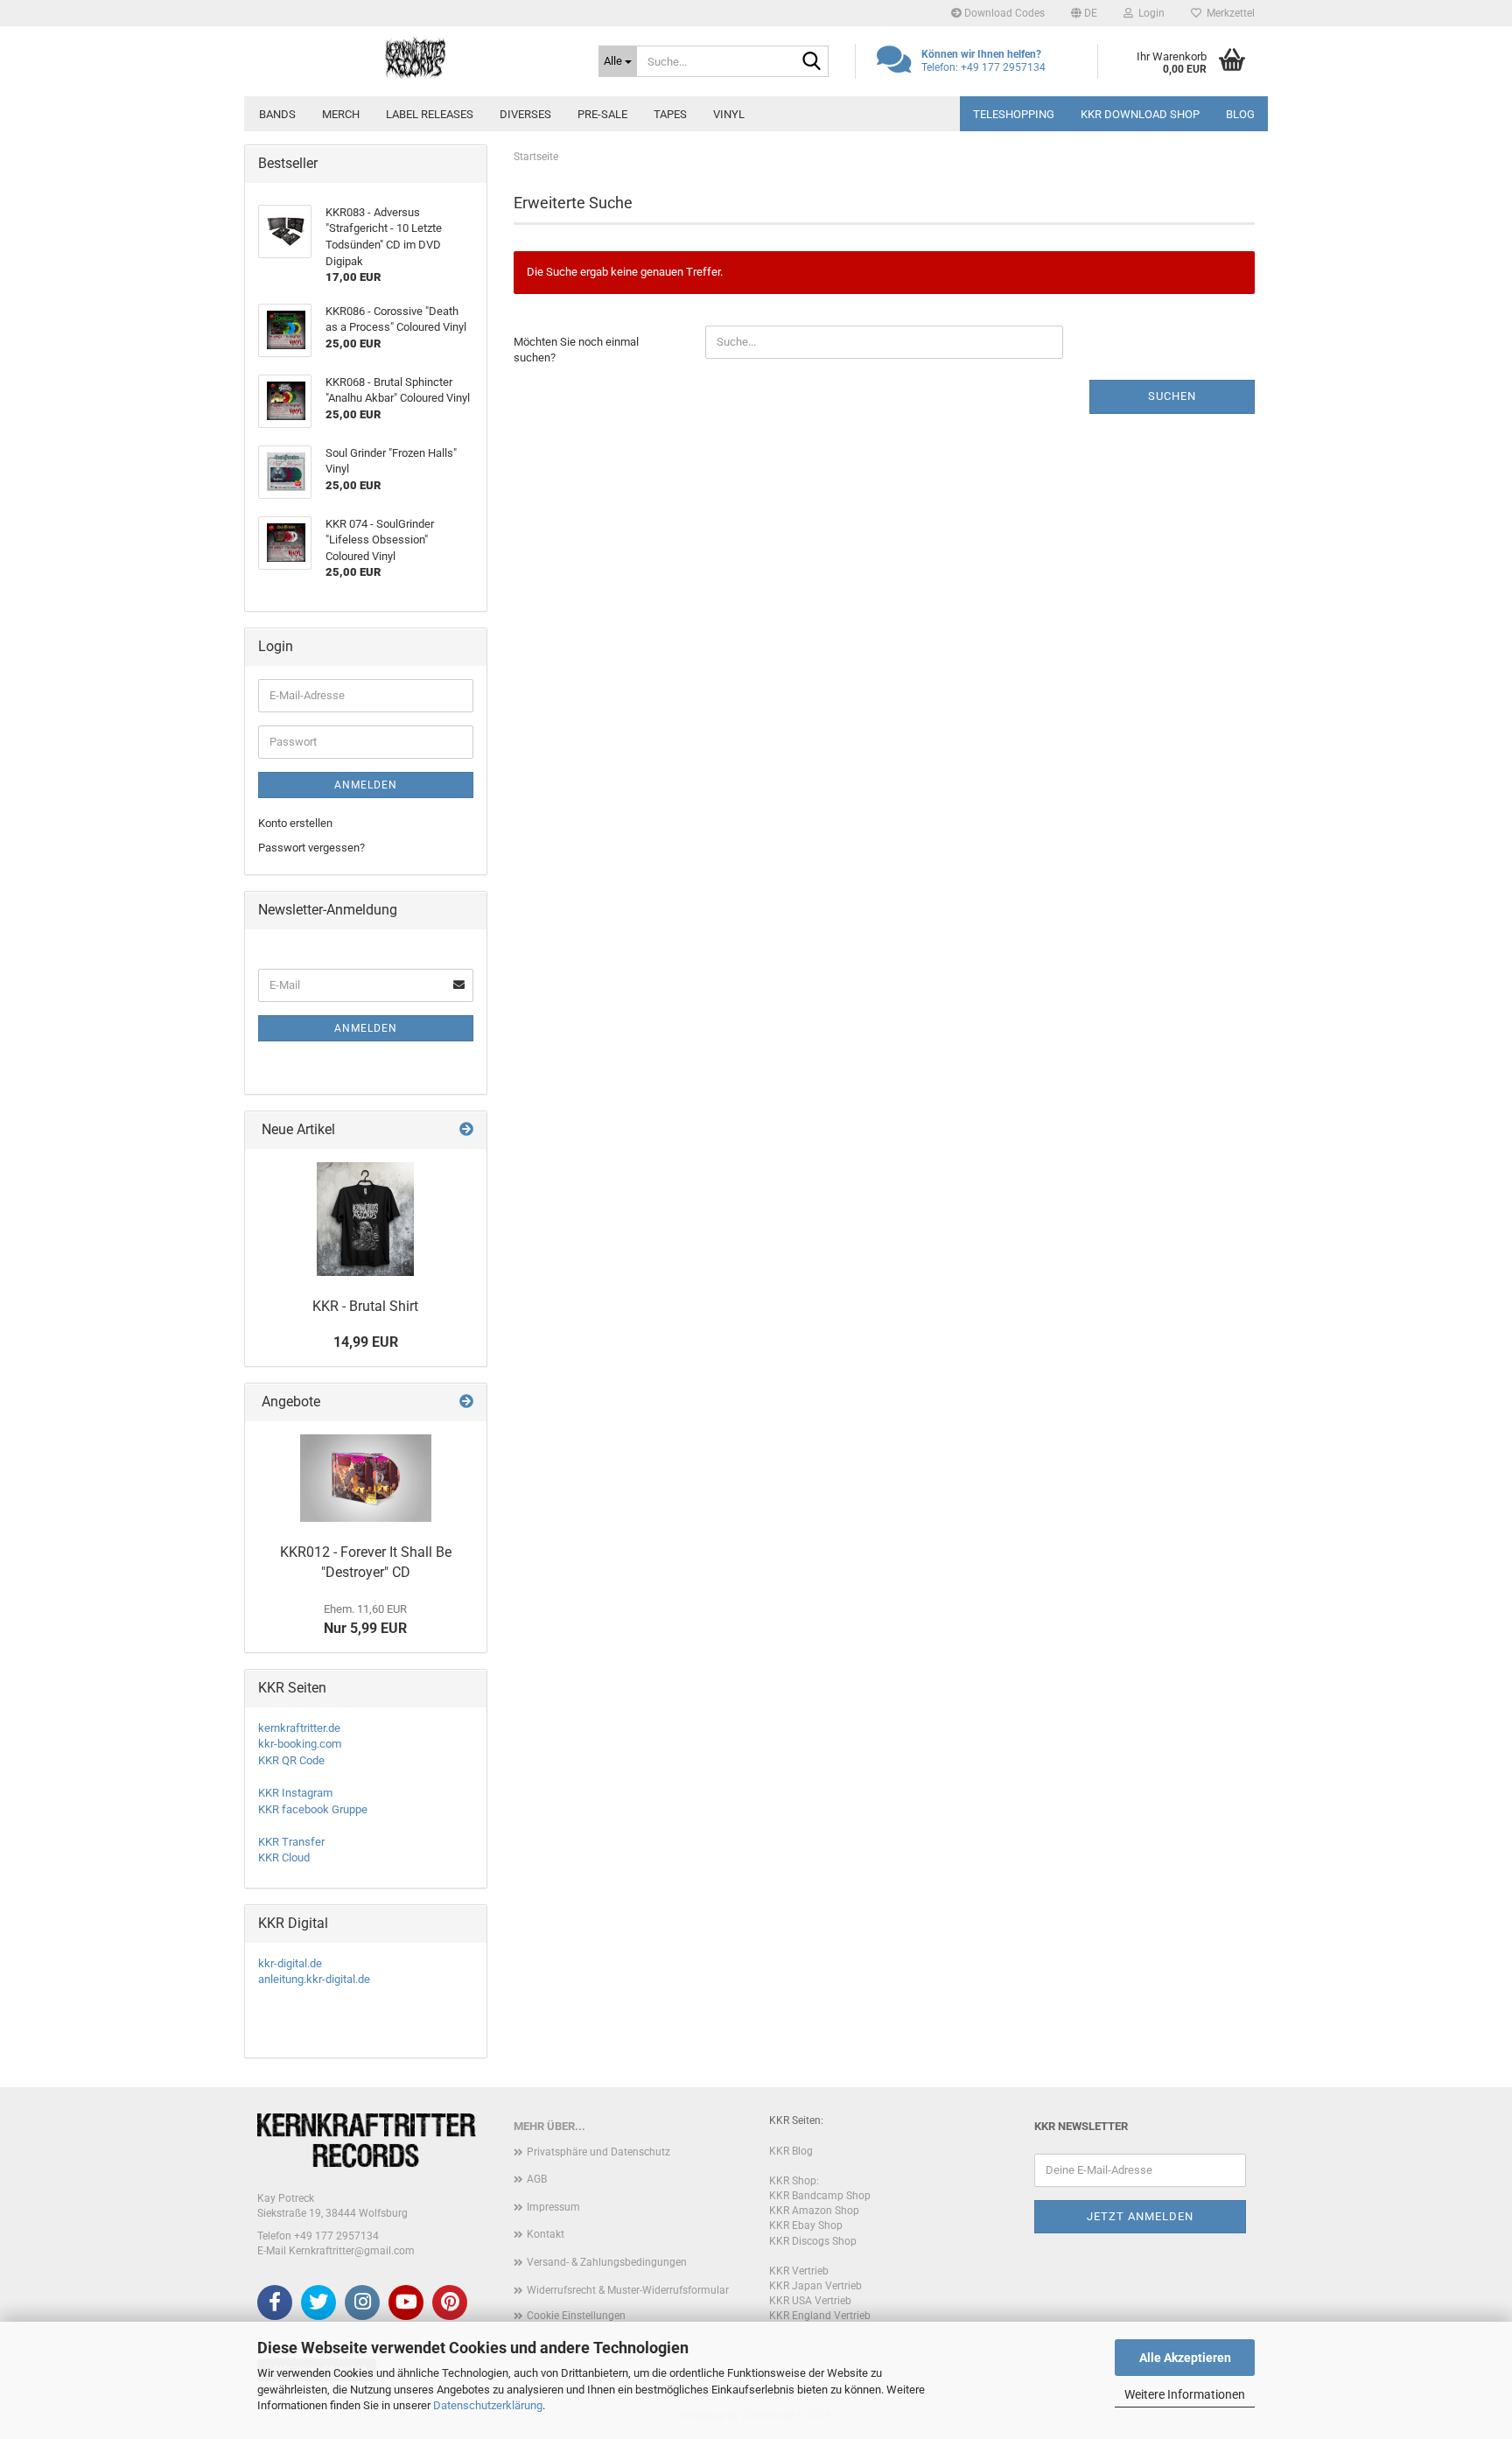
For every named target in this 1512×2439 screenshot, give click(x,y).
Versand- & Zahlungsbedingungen (607, 2262)
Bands (277, 114)
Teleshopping (1014, 114)
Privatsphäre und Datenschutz (598, 2152)
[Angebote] (466, 1402)
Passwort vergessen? (311, 848)
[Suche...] (812, 62)
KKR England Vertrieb (820, 2316)
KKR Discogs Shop (813, 2241)
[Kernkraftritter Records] (415, 57)
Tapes (670, 114)
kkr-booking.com (300, 1744)
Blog (1240, 114)
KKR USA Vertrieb (810, 2301)
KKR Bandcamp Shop (820, 2196)
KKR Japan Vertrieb (815, 2286)
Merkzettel (1228, 13)
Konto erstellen (295, 823)
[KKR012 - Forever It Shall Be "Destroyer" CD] (366, 1478)
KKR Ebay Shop (806, 2225)
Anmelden (366, 785)
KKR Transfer (291, 1842)
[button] (1084, 13)
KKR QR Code (291, 1760)
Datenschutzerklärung (488, 2405)
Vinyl (729, 114)
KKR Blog (791, 2151)
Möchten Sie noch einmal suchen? (576, 350)
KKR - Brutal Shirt (365, 1306)
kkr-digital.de (290, 1963)
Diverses (525, 114)
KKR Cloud (284, 1857)
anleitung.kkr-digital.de (314, 1979)
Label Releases (430, 114)
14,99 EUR (366, 1342)
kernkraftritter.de (299, 1728)
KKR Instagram (295, 1793)
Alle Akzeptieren (1185, 2358)
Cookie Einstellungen (576, 2316)
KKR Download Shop (1140, 114)
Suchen (1172, 396)
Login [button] (1149, 13)
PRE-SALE (602, 114)
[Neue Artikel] (466, 1130)
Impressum (553, 2207)
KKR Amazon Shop (814, 2211)
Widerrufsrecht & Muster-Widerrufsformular (628, 2290)
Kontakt (546, 2234)
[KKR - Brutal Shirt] (365, 1219)
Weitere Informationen (1185, 2394)
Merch (341, 114)
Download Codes (1003, 13)
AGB (537, 2179)
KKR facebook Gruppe (313, 1809)
